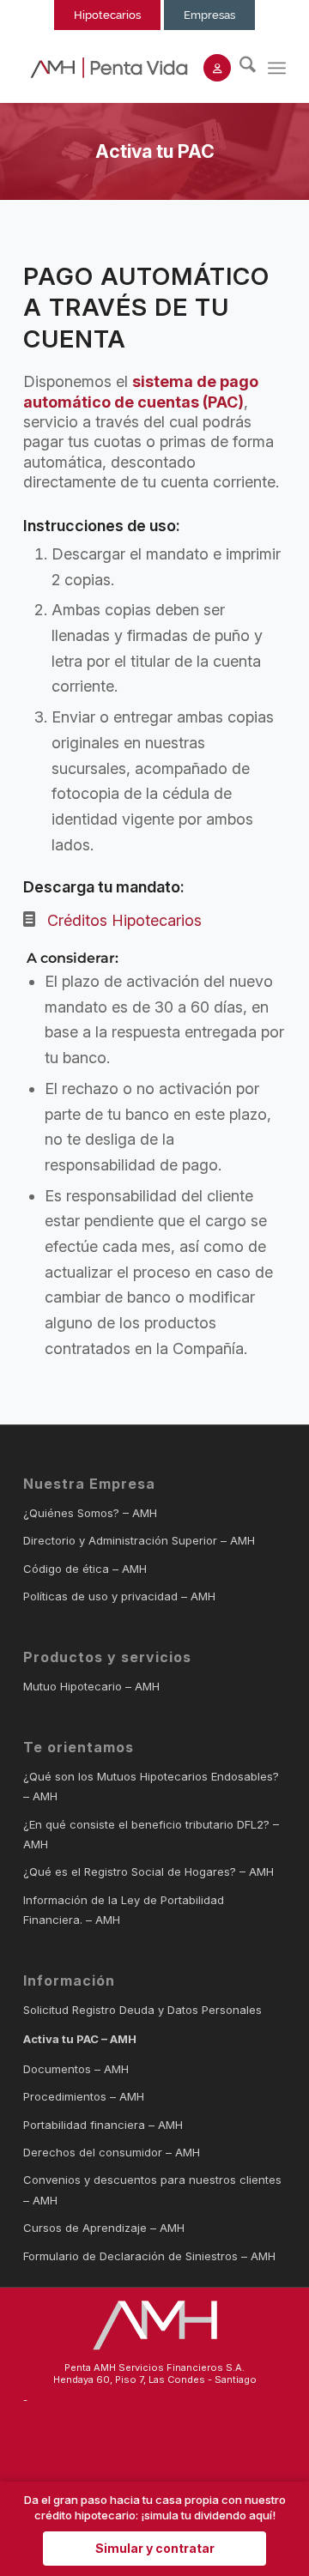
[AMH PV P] (109, 68)
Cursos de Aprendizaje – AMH (104, 2228)
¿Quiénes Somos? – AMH (90, 1513)
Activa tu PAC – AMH (80, 2039)
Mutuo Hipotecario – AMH (91, 1686)
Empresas (209, 15)
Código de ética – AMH (85, 1569)
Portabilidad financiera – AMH (103, 2125)
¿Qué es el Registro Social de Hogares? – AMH (148, 1872)
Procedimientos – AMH (84, 2096)
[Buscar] (239, 68)
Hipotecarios (107, 15)
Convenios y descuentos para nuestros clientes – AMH (152, 2189)
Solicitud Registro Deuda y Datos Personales (142, 2010)
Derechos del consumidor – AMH (112, 2152)
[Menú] (277, 68)
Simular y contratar (155, 2548)
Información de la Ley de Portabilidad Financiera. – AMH (124, 1910)
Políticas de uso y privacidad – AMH (119, 1596)
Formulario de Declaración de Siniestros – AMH (149, 2256)
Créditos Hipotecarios (124, 920)
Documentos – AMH (76, 2069)
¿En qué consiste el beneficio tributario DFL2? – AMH (151, 1834)
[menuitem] (239, 68)
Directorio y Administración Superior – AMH (139, 1540)
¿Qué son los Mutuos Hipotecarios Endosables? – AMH (151, 1786)
